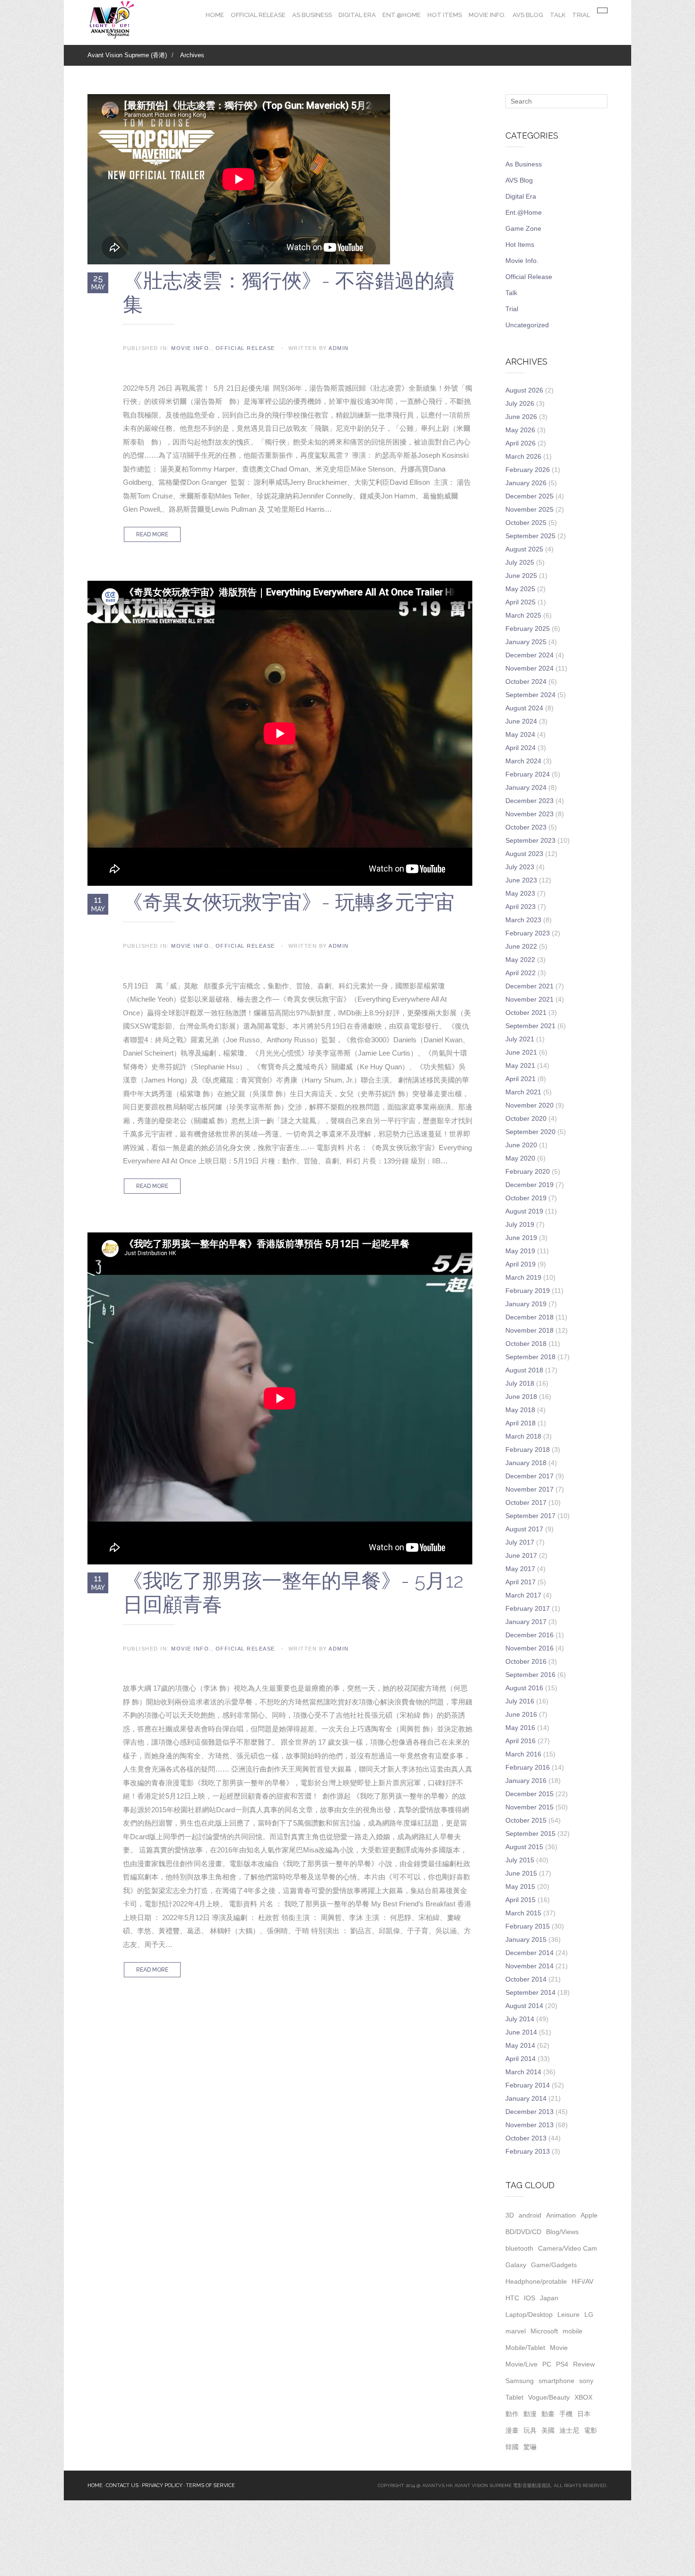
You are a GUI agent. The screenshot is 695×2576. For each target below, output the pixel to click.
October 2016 (526, 1661)
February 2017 (528, 1608)
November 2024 (530, 668)
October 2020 (526, 1118)
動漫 (530, 2414)
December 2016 (530, 1635)
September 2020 (530, 1132)
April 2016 (521, 1741)
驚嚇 (530, 2447)
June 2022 (521, 946)
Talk (558, 15)
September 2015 (530, 1834)
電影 (591, 2430)
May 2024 (520, 734)
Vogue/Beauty (549, 2397)
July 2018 (520, 1383)
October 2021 (526, 1013)
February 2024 (528, 774)
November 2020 (530, 1105)
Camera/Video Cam (568, 2248)
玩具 (530, 2430)
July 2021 (520, 1039)
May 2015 (520, 1886)
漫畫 (512, 2430)
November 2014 (530, 1966)
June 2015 (521, 1873)
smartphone (556, 2381)
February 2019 (528, 1291)
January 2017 (526, 1622)
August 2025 (524, 549)
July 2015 (520, 1860)
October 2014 (526, 1979)
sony (586, 2381)
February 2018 (528, 1450)
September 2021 (530, 1026)
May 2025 (520, 589)
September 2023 (530, 840)
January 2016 (526, 1781)
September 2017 (530, 1516)
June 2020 (521, 1145)
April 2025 (521, 602)
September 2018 (530, 1357)
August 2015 (524, 1847)
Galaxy (516, 2265)
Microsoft (544, 2331)
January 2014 (526, 2098)
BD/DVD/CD (523, 2232)
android (530, 2215)
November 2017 (530, 1489)
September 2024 (530, 695)
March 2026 (523, 456)
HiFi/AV (582, 2281)
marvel (516, 2331)
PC (547, 2364)
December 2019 (530, 1185)
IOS (530, 2298)
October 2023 (526, 827)
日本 (584, 2414)
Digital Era (357, 15)
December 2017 (530, 1476)
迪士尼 (569, 2430)
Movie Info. (487, 15)
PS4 (562, 2364)
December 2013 (530, 2112)
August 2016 (524, 1688)
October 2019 (526, 1198)
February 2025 (528, 629)
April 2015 (521, 1900)
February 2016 (528, 1767)
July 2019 (520, 1224)
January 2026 (526, 483)
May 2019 (520, 1251)
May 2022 (520, 960)
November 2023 (530, 814)
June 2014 (521, 2032)
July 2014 (520, 2019)
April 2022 (521, 973)
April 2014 (521, 2059)
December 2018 (530, 1317)
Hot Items (445, 15)
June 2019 (521, 1238)
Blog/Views (562, 2232)
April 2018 (521, 1423)
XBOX (583, 2397)
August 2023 (524, 854)
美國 (548, 2430)
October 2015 (526, 1820)
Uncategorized (527, 325)
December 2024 (530, 655)
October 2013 (526, 2138)
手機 (566, 2414)
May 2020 (520, 1158)
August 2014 (524, 2006)
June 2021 (521, 1052)
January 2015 (526, 1939)
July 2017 (520, 1542)
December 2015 (530, 1794)
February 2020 (528, 1171)
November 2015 (530, 1807)
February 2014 (528, 2085)
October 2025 (526, 523)
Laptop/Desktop (529, 2314)
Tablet (514, 2397)
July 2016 (520, 1701)
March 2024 (523, 761)
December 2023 (530, 801)
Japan (549, 2298)
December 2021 (530, 986)
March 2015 (523, 1913)
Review (584, 2364)
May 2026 (520, 430)
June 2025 (521, 576)
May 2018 (520, 1410)
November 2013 (530, 2125)
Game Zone (523, 228)
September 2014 (530, 1992)
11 (98, 904)
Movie (559, 2348)
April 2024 (521, 748)
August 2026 (524, 390)
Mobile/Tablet (525, 2348)
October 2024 (526, 681)
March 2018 (523, 1436)
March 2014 (523, 2072)
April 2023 (521, 907)
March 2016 (523, 1754)
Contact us (122, 2485)
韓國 (512, 2447)
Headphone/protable (536, 2281)
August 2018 (524, 1370)
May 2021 (520, 1065)
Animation (561, 2215)
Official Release (258, 15)
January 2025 (526, 642)
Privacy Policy (162, 2485)
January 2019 (526, 1304)
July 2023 (520, 867)
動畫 (548, 2414)
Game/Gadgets (554, 2265)
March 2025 (523, 615)
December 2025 (530, 496)
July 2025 (520, 562)
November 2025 (530, 509)
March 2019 (523, 1277)
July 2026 (520, 403)
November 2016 (530, 1648)
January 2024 (526, 787)
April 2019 (521, 1264)
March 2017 (523, 1595)
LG (589, 2314)
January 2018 (526, 1463)
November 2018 (530, 1330)
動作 (512, 2414)
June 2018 (521, 1397)
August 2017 (524, 1529)
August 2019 (524, 1211)
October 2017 (526, 1502)
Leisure (569, 2314)
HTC (512, 2298)
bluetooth (519, 2248)
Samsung (520, 2381)
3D (510, 2215)
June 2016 (521, 1714)
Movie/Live (521, 2364)
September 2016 (530, 1675)
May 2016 (520, 1728)
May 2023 (520, 893)
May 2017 (520, 1569)
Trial (581, 15)
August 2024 (524, 708)
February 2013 (528, 2151)
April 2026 (521, 443)
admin (339, 348)
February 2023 (528, 933)
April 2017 (521, 1582)
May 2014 (520, 2045)
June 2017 (521, 1555)
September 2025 (530, 536)
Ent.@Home (402, 15)
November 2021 (530, 999)
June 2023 (521, 880)
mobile (573, 2331)
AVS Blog (528, 15)
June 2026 (521, 417)
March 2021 (523, 1092)
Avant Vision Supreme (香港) (127, 55)
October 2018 (526, 1344)
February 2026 (528, 470)
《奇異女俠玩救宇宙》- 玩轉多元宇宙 (289, 902)
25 (98, 282)
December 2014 (530, 1953)
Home (215, 15)
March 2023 (523, 920)
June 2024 (521, 721)
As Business (312, 15)
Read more (152, 534)
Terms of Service (210, 2485)
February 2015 (528, 1926)
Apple (589, 2215)
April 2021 (521, 1079)
